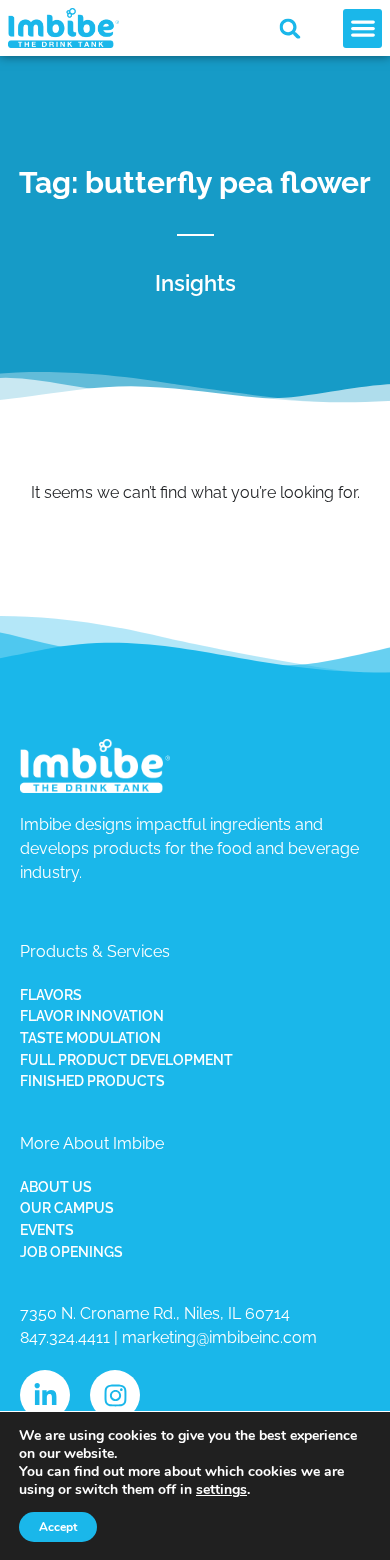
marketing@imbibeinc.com (219, 1337)
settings (221, 1490)
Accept (58, 1527)
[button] (290, 29)
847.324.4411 (65, 1337)
